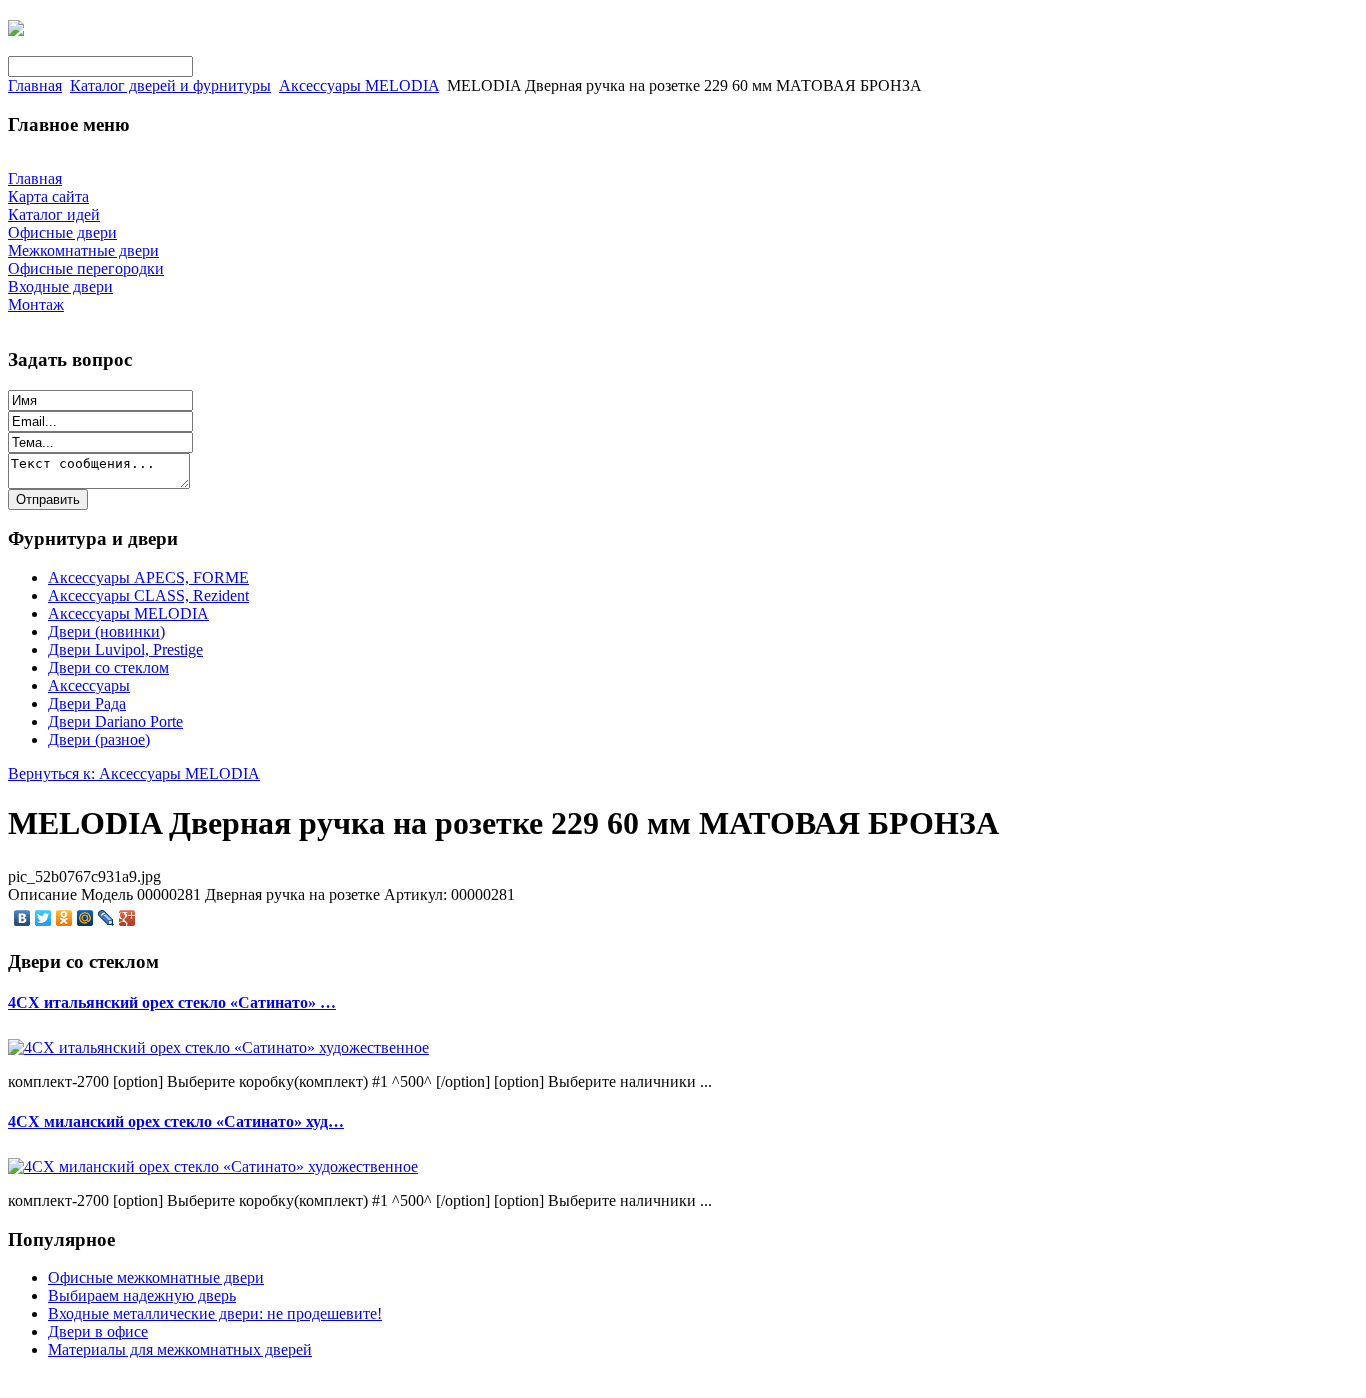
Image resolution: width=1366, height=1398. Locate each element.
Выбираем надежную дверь (142, 1295)
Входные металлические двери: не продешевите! (215, 1313)
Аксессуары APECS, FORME (148, 577)
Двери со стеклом (108, 667)
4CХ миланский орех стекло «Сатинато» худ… (176, 1121)
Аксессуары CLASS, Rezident (148, 595)
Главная (35, 85)
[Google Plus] (127, 918)
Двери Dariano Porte (115, 721)
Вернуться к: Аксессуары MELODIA (134, 773)
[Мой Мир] (85, 918)
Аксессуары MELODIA (359, 85)
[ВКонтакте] (22, 918)
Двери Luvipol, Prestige (125, 649)
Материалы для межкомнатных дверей (180, 1349)
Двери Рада (87, 703)
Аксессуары (89, 685)
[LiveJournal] (106, 918)
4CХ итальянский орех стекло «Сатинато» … (172, 1002)
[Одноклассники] (64, 918)
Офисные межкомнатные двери (156, 1277)
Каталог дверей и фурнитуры (170, 85)
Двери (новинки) (106, 631)
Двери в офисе (98, 1331)
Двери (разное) (99, 739)
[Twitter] (43, 918)
